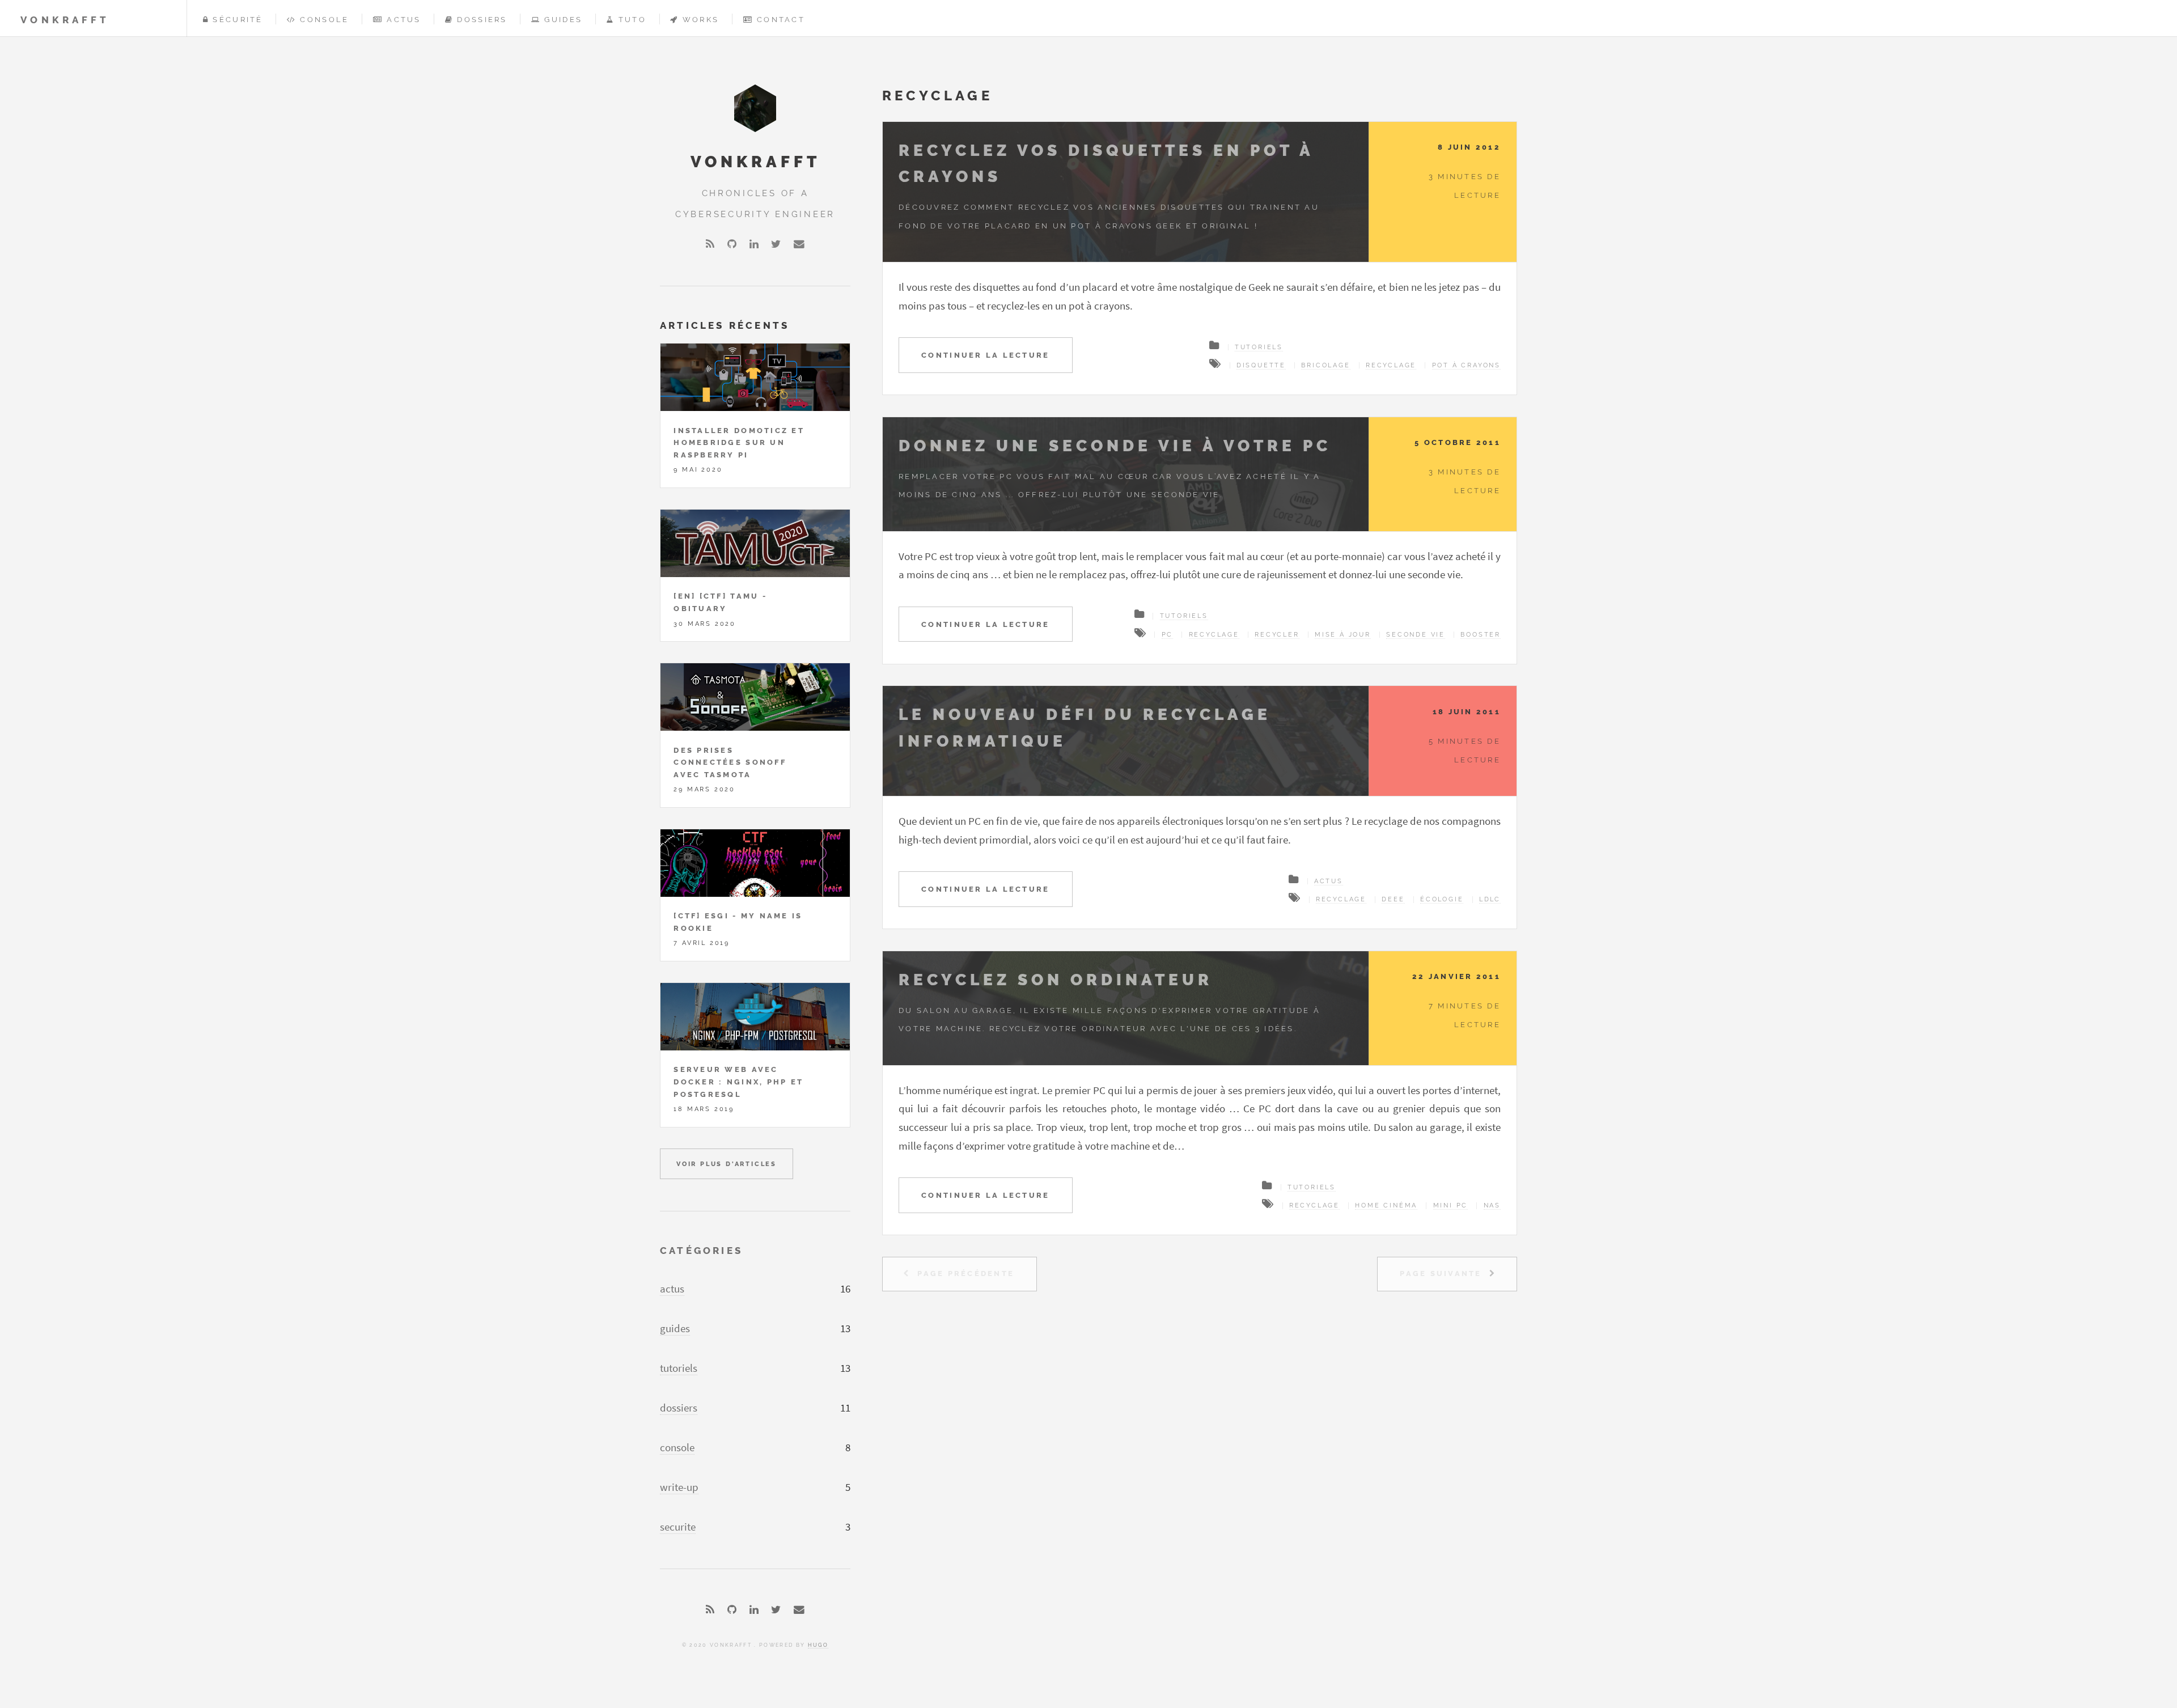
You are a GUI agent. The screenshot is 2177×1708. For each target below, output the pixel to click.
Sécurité (238, 20)
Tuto (632, 20)
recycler (1277, 634)
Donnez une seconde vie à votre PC (1115, 446)
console (677, 1448)
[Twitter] (776, 245)
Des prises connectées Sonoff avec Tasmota (730, 762)
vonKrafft (65, 20)
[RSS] (710, 245)
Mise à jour (1343, 634)
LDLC (1490, 899)
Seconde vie (1416, 634)
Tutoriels (1259, 347)
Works (701, 20)
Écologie (1442, 899)
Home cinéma (1386, 1205)
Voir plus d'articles (727, 1164)
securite (678, 1527)
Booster (1481, 634)
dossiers (679, 1408)
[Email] (799, 245)
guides (675, 1328)
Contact (781, 20)
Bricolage (1325, 365)
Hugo (818, 1645)
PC (1168, 634)
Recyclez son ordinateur (1056, 980)
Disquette (1261, 365)
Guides (563, 20)
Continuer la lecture (985, 355)
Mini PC (1451, 1205)
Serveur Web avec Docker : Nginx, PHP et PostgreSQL (738, 1082)
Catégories (701, 1251)
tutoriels (679, 1368)
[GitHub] (732, 245)
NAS (1492, 1205)
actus (672, 1289)
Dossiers (482, 20)
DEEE (1393, 899)
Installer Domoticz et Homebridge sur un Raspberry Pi (739, 443)
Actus (404, 20)
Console (324, 20)
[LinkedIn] (754, 245)
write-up (679, 1487)
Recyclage (1391, 365)
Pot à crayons (1466, 365)
